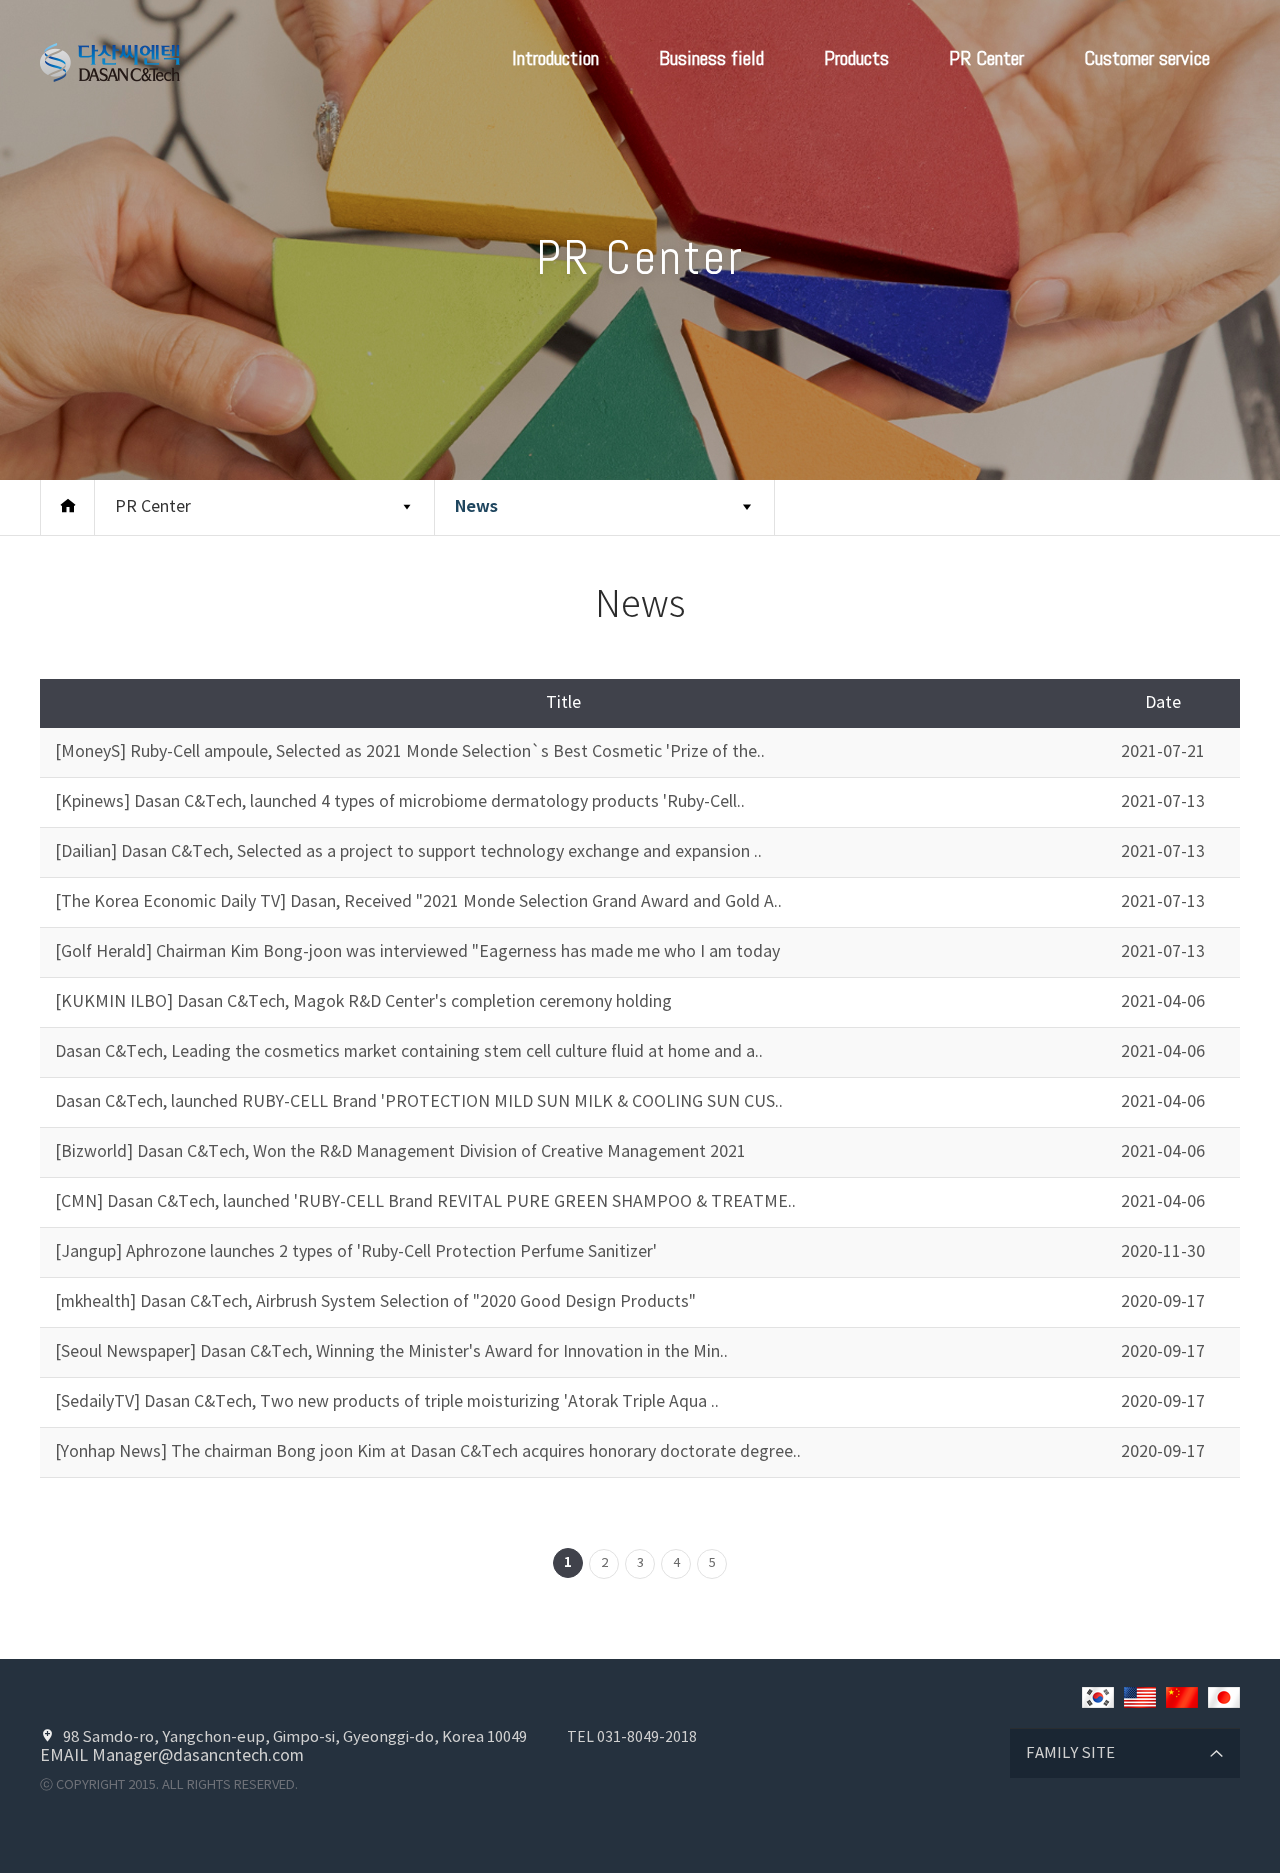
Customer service (1147, 58)
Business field (711, 58)
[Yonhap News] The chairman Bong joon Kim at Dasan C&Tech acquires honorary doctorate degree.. (428, 1452)
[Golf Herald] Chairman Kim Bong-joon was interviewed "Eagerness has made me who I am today (417, 952)
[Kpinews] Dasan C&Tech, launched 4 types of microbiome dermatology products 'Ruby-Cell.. (400, 802)
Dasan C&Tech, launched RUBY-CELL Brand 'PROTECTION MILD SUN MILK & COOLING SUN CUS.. (419, 1102)
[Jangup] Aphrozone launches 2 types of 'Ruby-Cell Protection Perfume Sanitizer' (356, 1252)
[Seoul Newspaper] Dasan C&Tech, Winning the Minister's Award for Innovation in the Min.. (391, 1352)
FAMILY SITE (1070, 1753)
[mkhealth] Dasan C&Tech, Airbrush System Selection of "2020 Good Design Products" (375, 1302)
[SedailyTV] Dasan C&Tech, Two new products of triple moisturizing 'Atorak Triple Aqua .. (387, 1402)
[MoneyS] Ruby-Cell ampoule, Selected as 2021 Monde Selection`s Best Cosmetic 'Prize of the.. (410, 752)
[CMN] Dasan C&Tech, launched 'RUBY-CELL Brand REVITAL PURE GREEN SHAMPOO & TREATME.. (425, 1202)
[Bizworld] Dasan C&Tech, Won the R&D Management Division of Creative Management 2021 (400, 1152)
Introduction (555, 58)
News (476, 507)
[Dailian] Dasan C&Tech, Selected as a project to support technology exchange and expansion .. (408, 852)
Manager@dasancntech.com (198, 1756)
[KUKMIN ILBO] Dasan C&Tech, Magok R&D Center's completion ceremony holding (363, 1002)
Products (856, 58)
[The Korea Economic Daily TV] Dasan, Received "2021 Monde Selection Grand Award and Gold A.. (418, 902)
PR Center (986, 58)
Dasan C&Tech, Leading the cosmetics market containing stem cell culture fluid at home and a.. (409, 1052)
